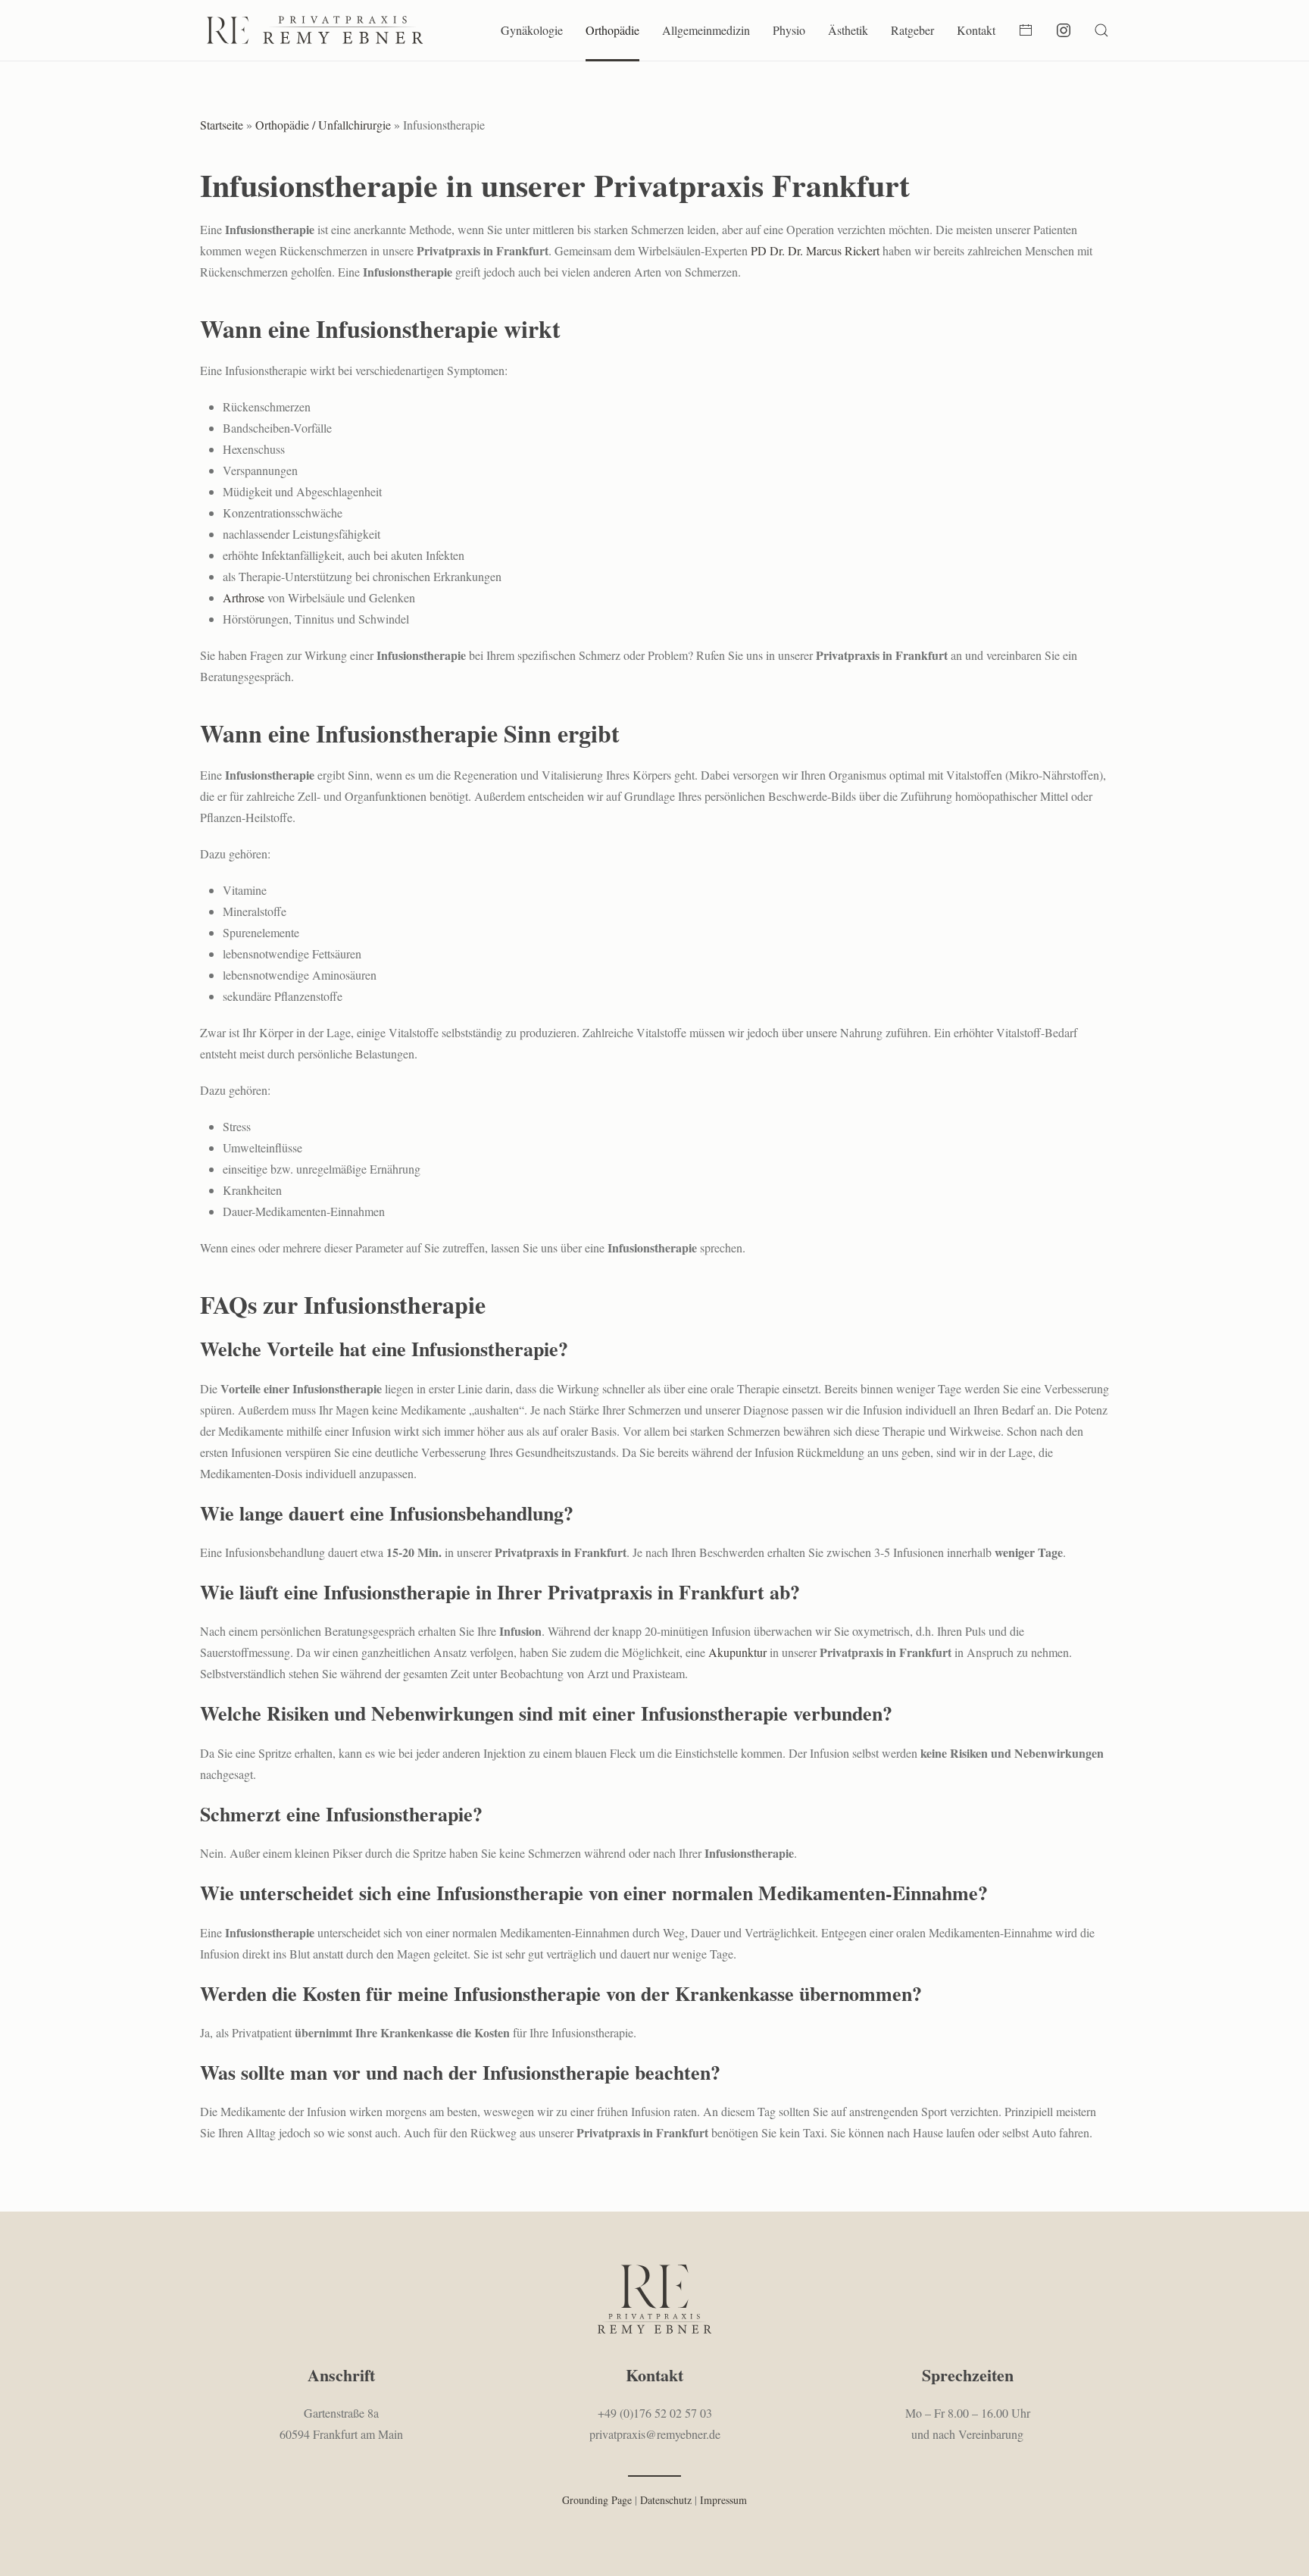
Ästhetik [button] (848, 30)
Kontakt (976, 30)
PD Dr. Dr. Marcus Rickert (815, 250)
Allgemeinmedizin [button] (706, 30)
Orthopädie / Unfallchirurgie (323, 125)
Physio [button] (789, 30)
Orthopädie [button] (612, 30)
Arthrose (244, 597)
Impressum (723, 2500)
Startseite (222, 125)
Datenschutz (666, 2500)
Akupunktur (737, 1652)
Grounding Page (597, 2500)
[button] (1101, 30)
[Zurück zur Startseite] (314, 30)
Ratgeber (912, 30)
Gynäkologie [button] (532, 30)
